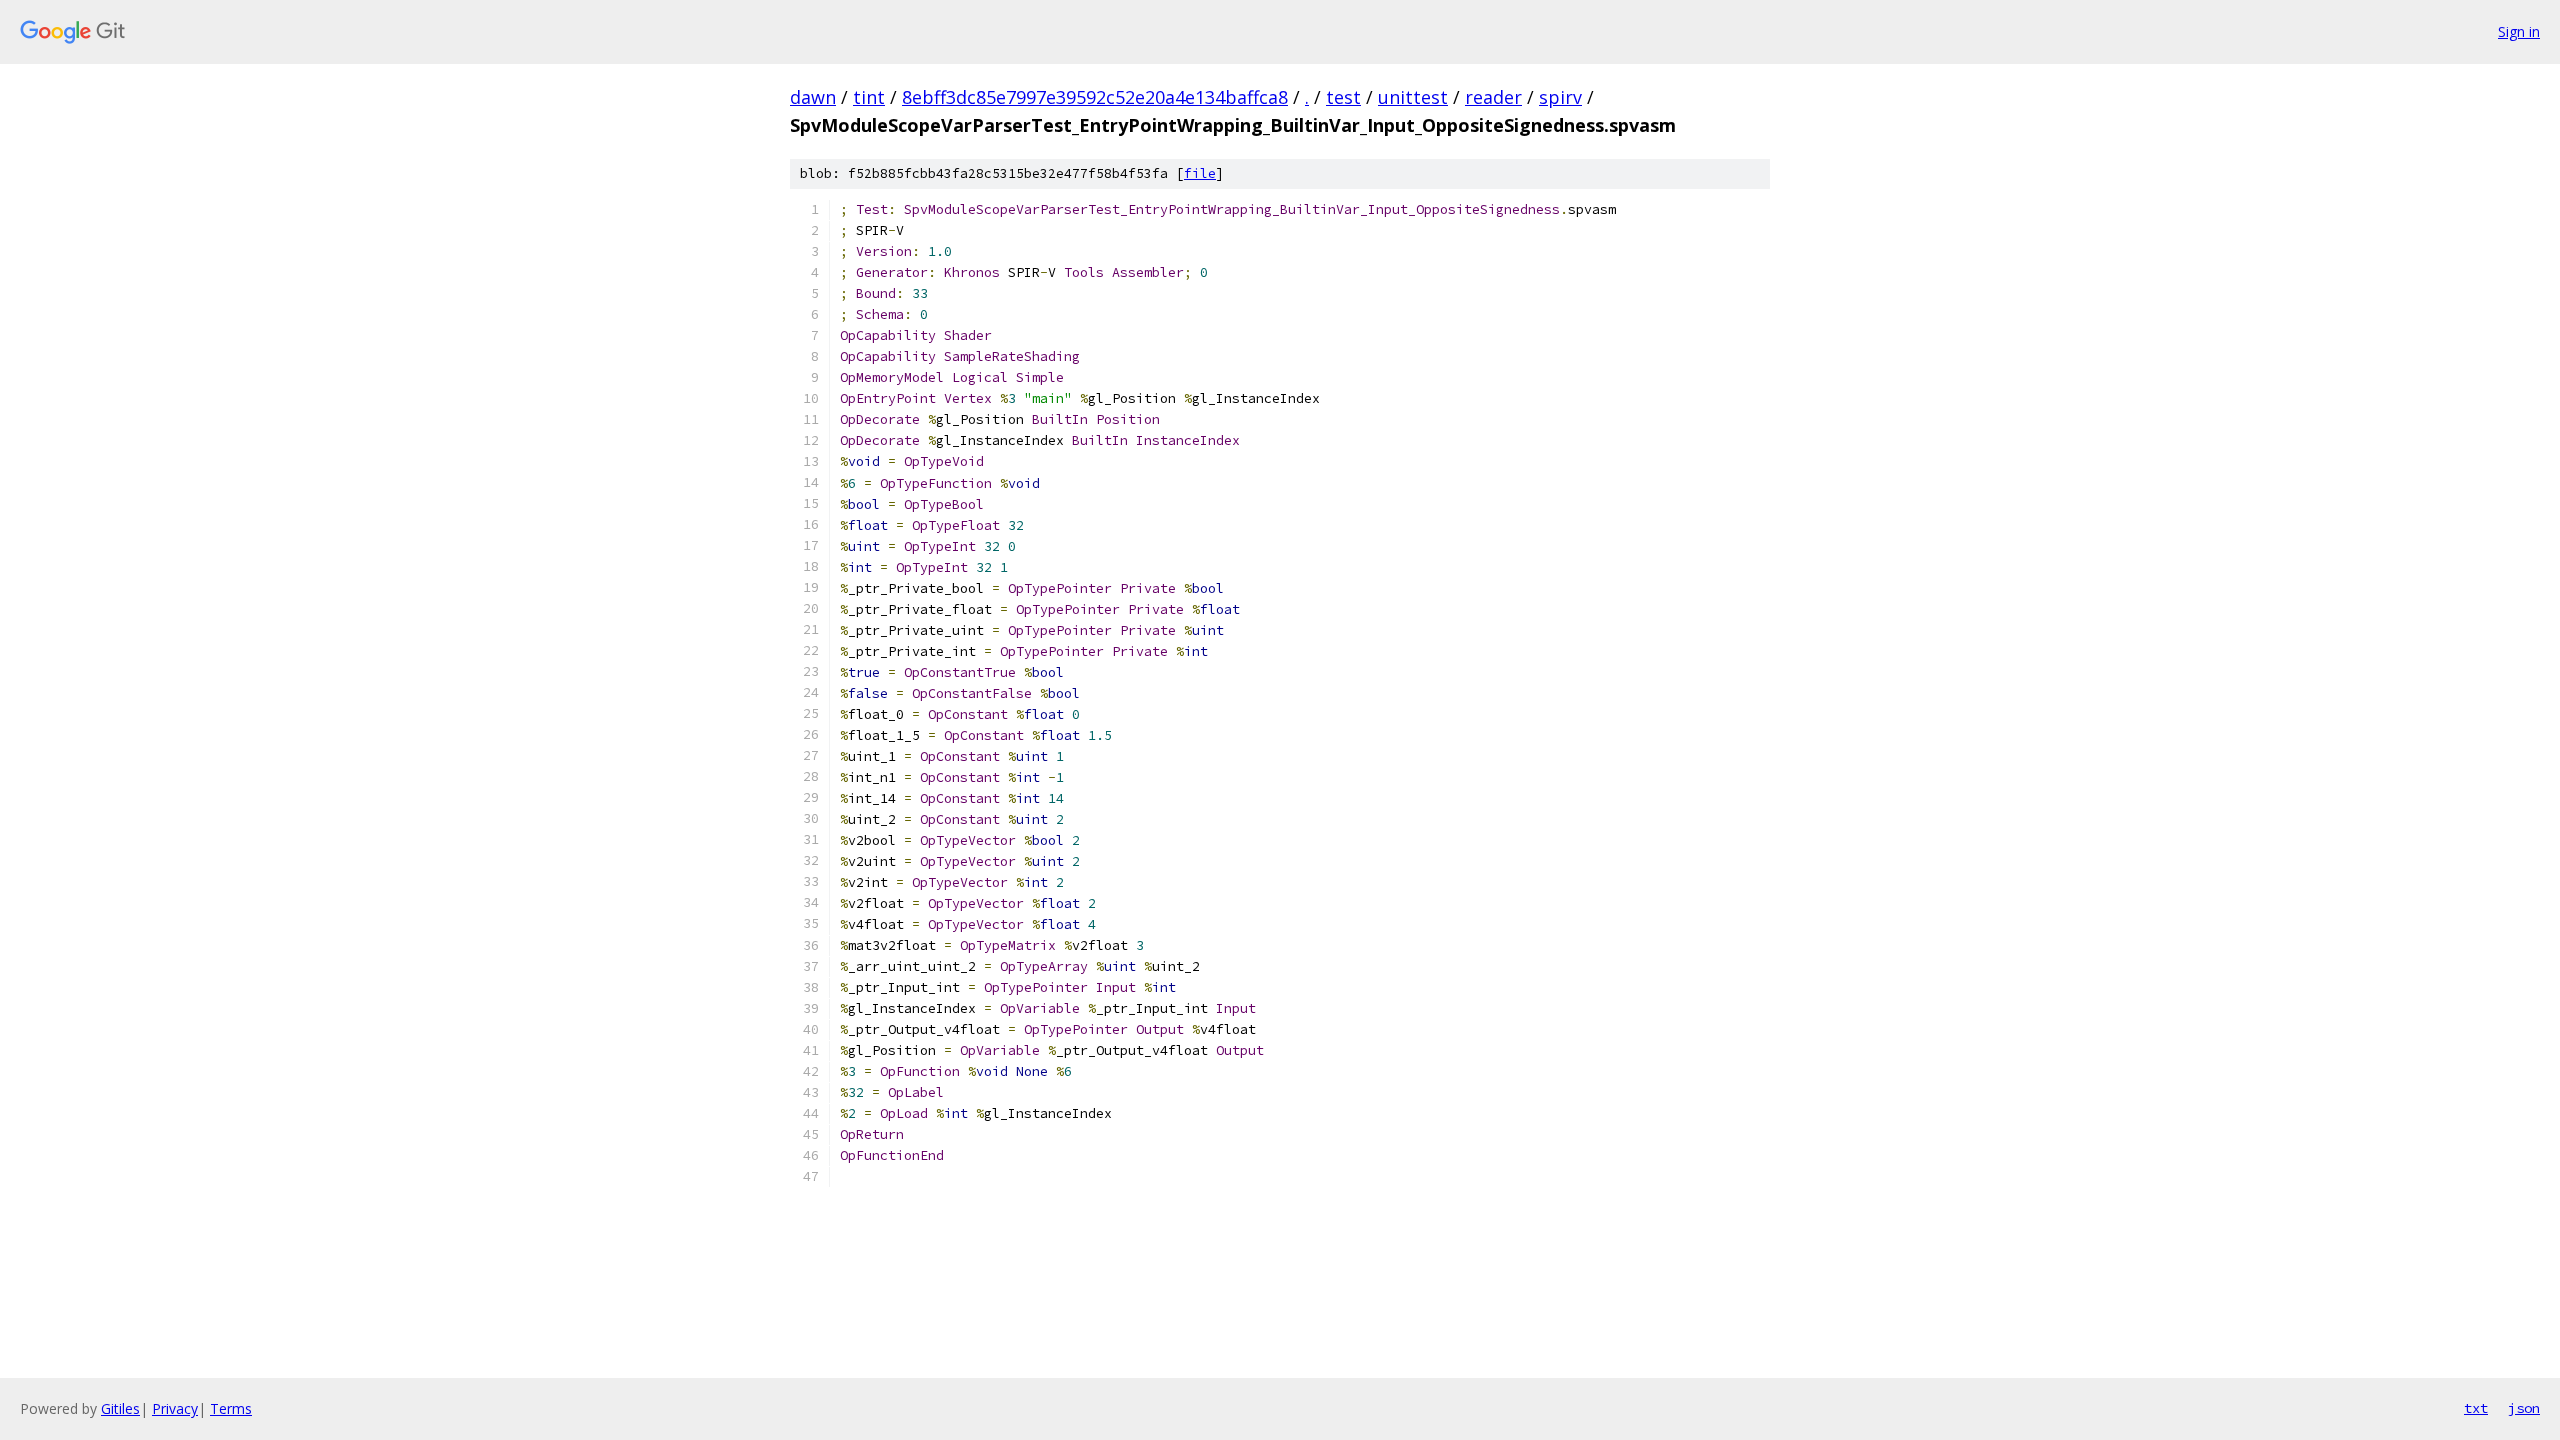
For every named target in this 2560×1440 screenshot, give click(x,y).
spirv (1560, 97)
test (1343, 97)
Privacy (175, 1408)
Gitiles (120, 1408)
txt (2476, 1408)
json (2524, 1408)
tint (869, 97)
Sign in (2519, 31)
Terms (231, 1408)
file (1200, 173)
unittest (1413, 97)
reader (1493, 97)
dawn (813, 97)
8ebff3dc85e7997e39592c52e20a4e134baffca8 (1095, 97)
